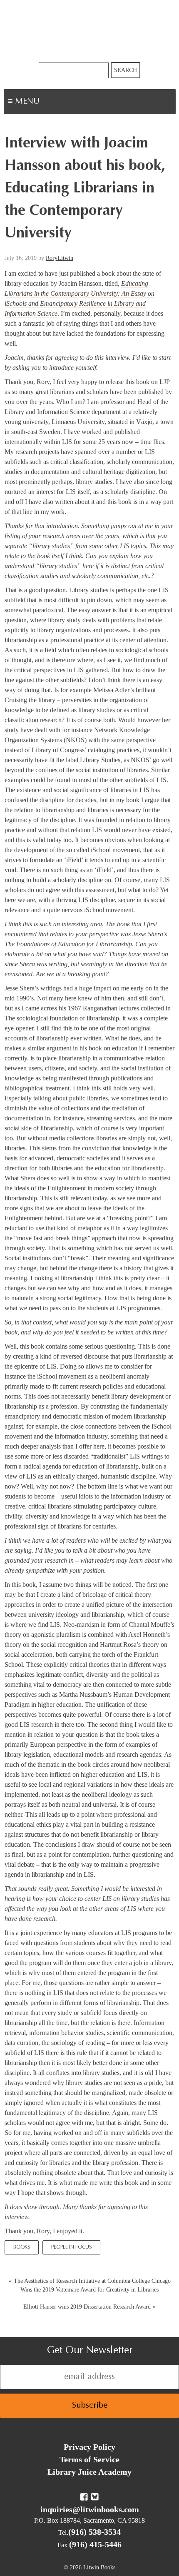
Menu (52, 102)
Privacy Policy (89, 2447)
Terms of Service (89, 2459)
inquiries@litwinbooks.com (90, 2509)
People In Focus (71, 2247)
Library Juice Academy (89, 2472)
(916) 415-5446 (95, 2544)
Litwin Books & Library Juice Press (89, 31)
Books (22, 2247)
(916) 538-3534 (94, 2532)
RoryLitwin (60, 258)
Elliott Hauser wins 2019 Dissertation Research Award (87, 2307)
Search (126, 70)
